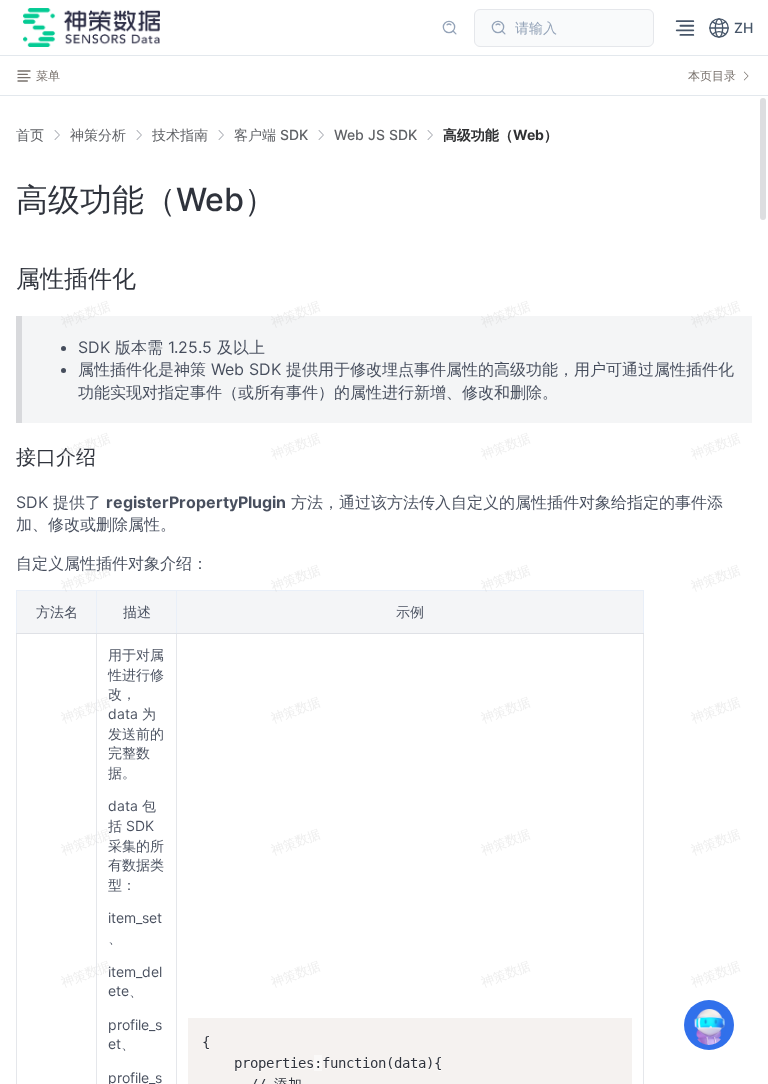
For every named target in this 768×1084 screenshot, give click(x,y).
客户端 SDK (271, 134)
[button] (730, 28)
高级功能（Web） (500, 134)
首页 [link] (30, 135)
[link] (98, 135)
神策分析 (98, 134)
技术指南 (180, 134)
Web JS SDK (375, 134)
